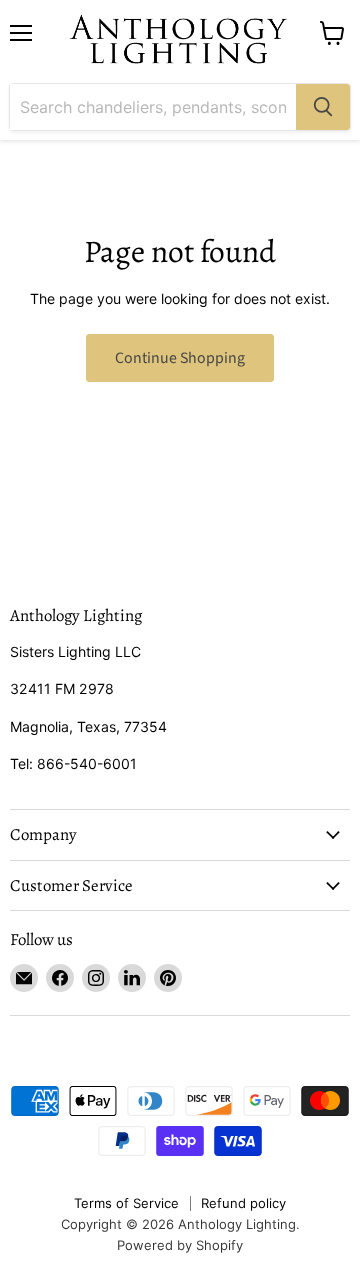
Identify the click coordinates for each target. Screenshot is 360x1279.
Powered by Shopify (180, 1245)
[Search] (323, 107)
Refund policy (243, 1203)
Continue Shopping (180, 358)
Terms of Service (126, 1203)
